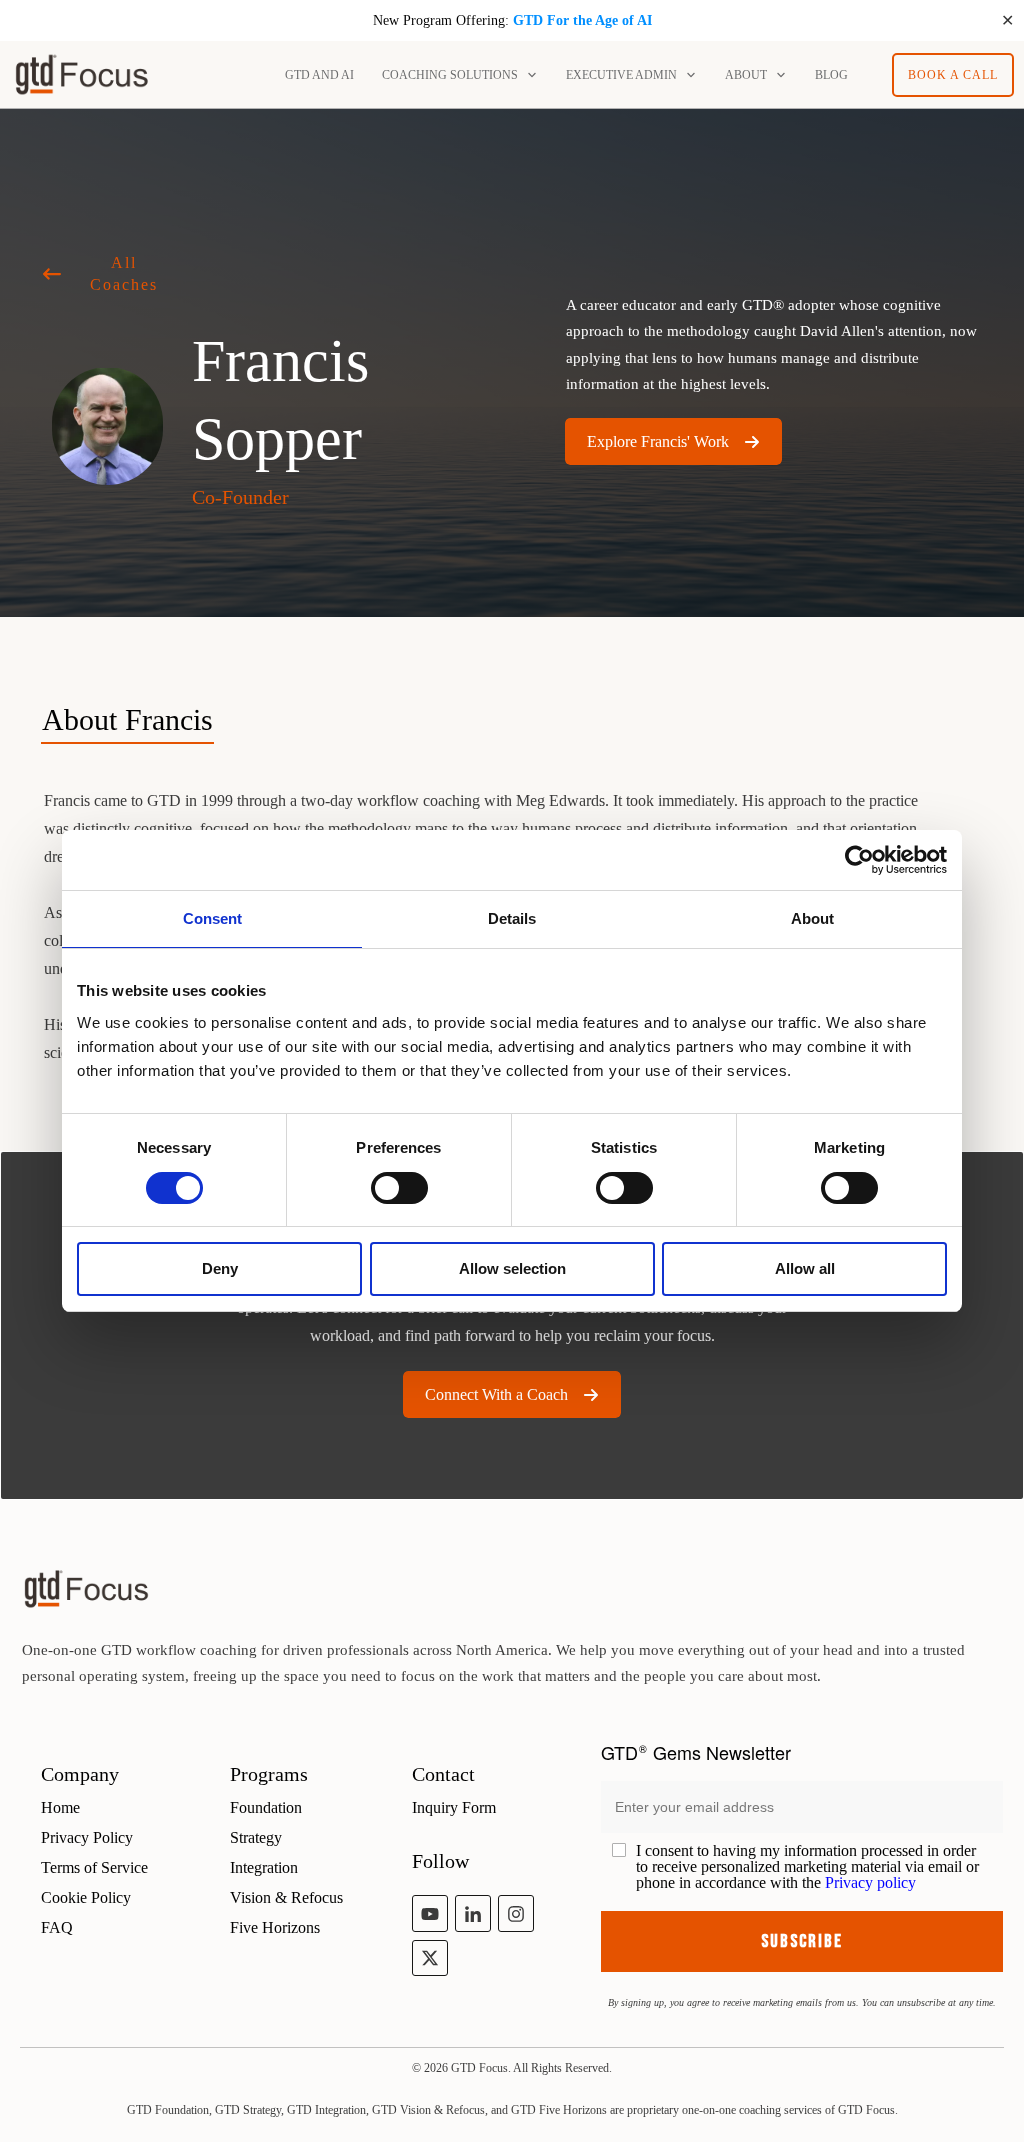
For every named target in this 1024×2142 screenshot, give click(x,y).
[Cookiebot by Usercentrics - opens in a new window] (859, 860)
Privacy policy (870, 1882)
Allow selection (512, 1268)
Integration (264, 1867)
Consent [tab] (212, 918)
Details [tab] (512, 918)
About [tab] (812, 918)
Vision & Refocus (286, 1897)
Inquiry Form (454, 1807)
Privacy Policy (87, 1837)
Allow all (805, 1268)
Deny (220, 1268)
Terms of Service (94, 1867)
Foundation (266, 1807)
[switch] (399, 1188)
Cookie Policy (86, 1897)
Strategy (256, 1837)
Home (60, 1807)
